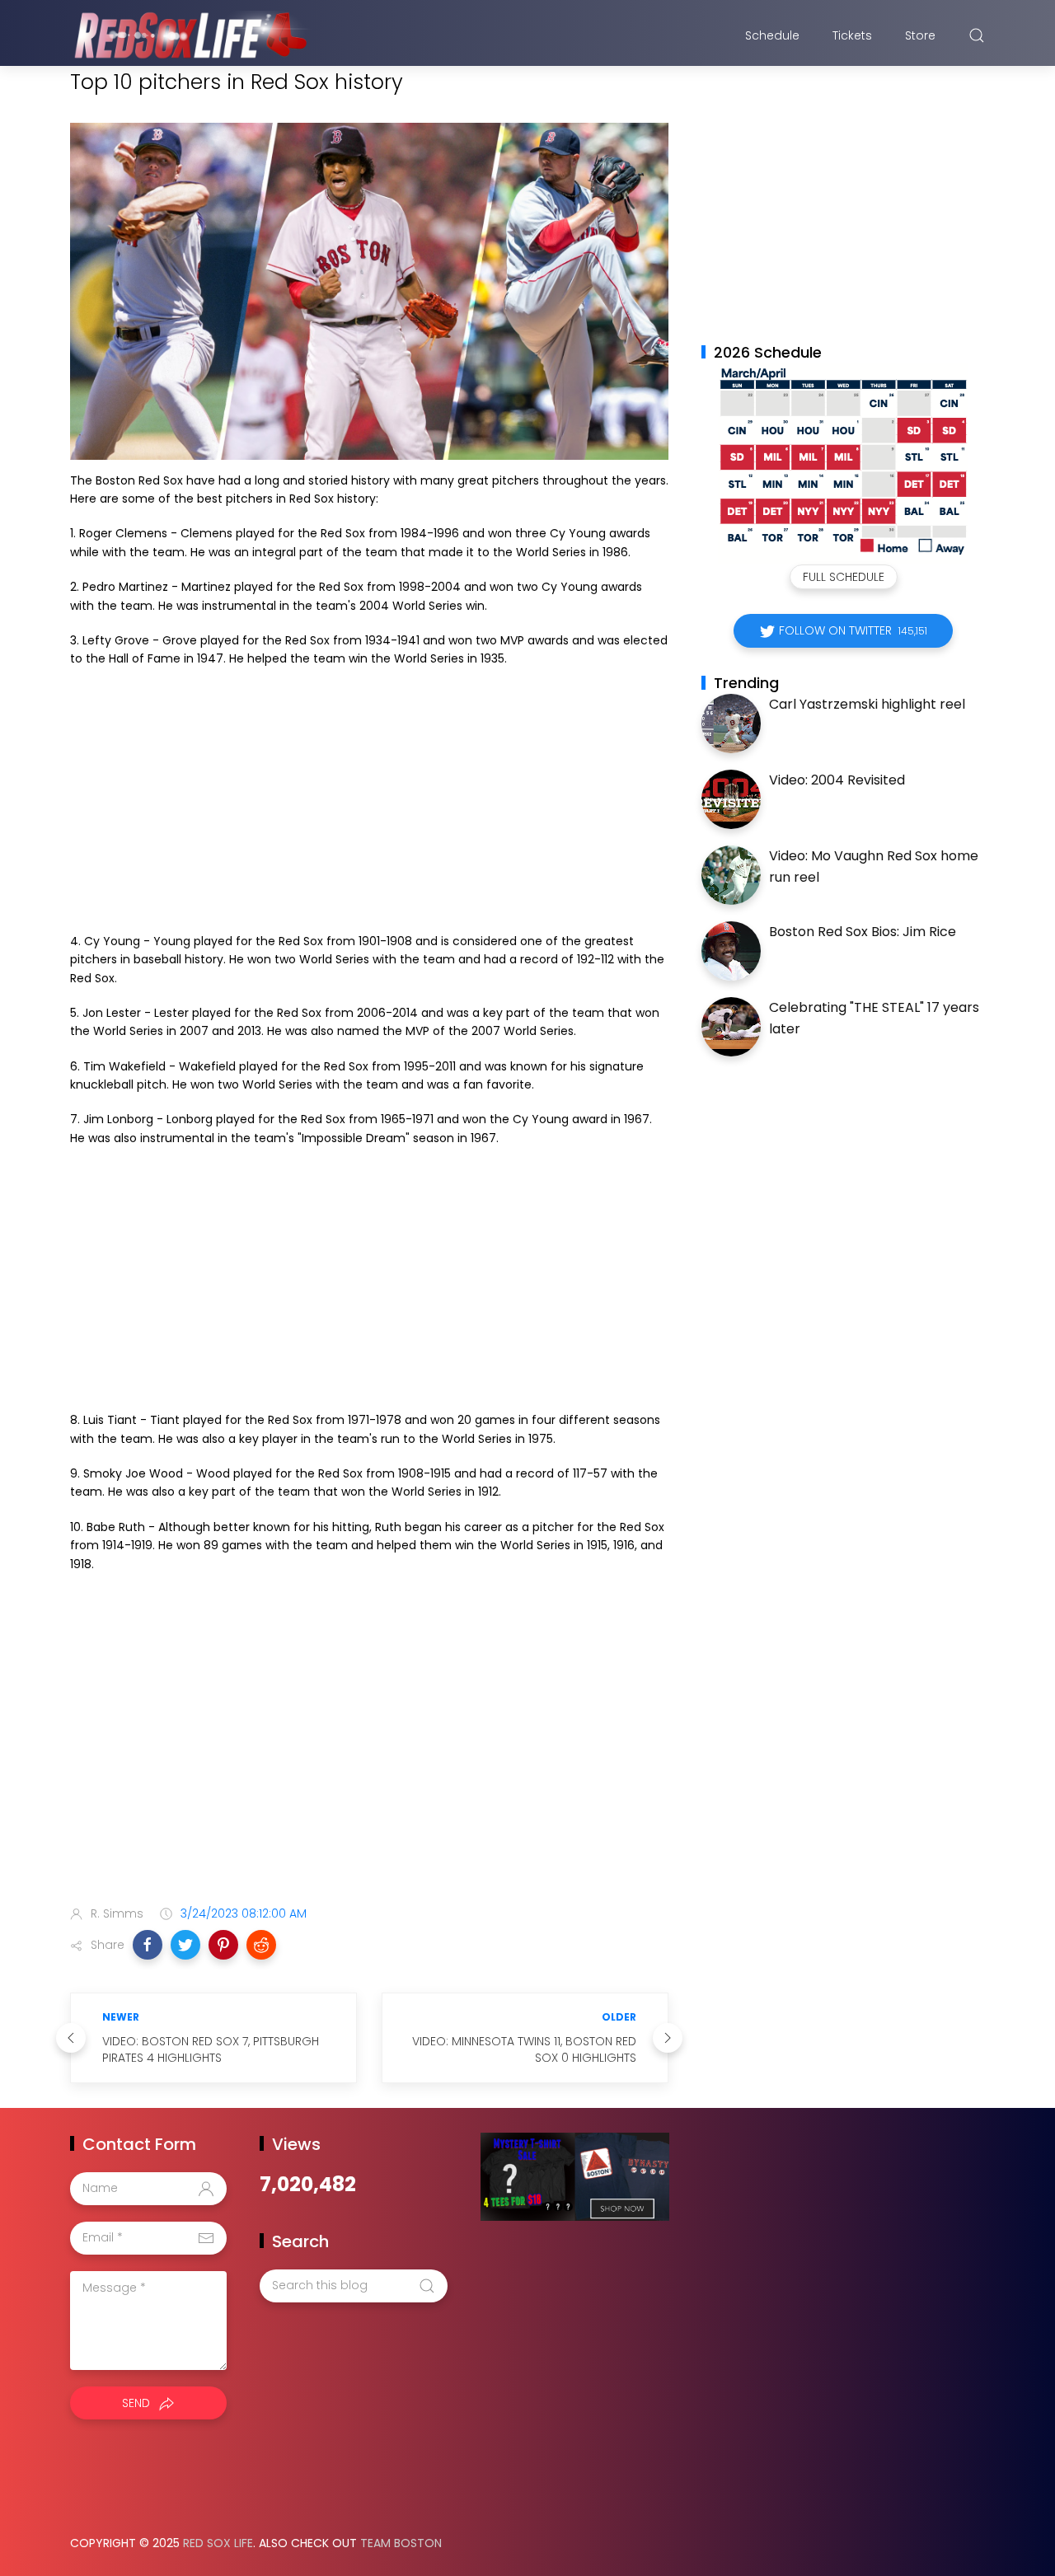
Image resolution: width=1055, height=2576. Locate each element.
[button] (148, 1945)
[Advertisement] (369, 800)
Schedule (772, 35)
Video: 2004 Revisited (837, 780)
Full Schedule (844, 577)
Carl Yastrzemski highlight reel (867, 704)
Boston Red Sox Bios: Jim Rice (863, 932)
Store (920, 35)
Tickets (852, 35)
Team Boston (401, 2543)
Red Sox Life (218, 2543)
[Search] (977, 35)
